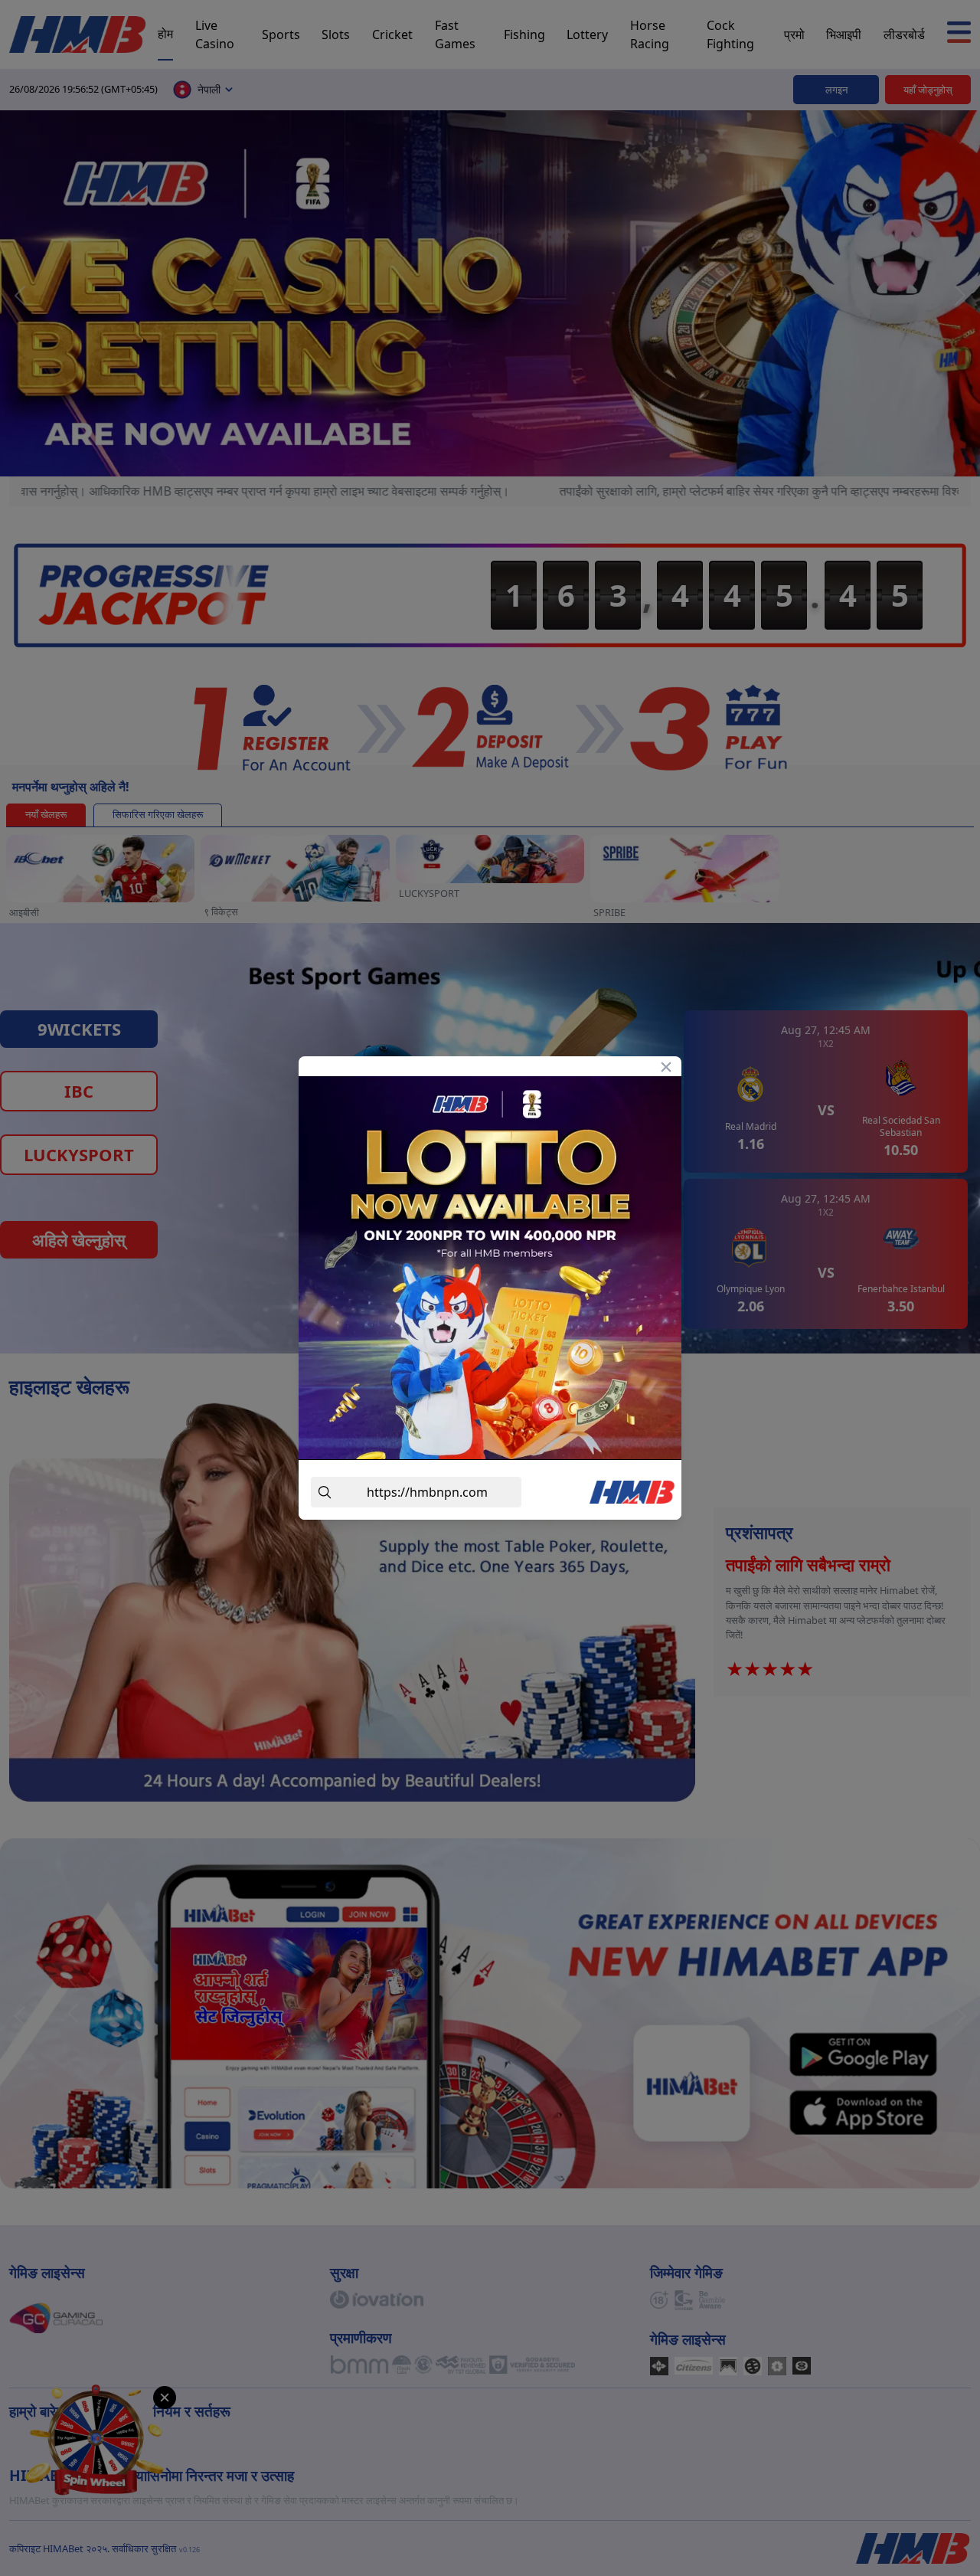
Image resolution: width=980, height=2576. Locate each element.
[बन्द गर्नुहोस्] (666, 1066)
